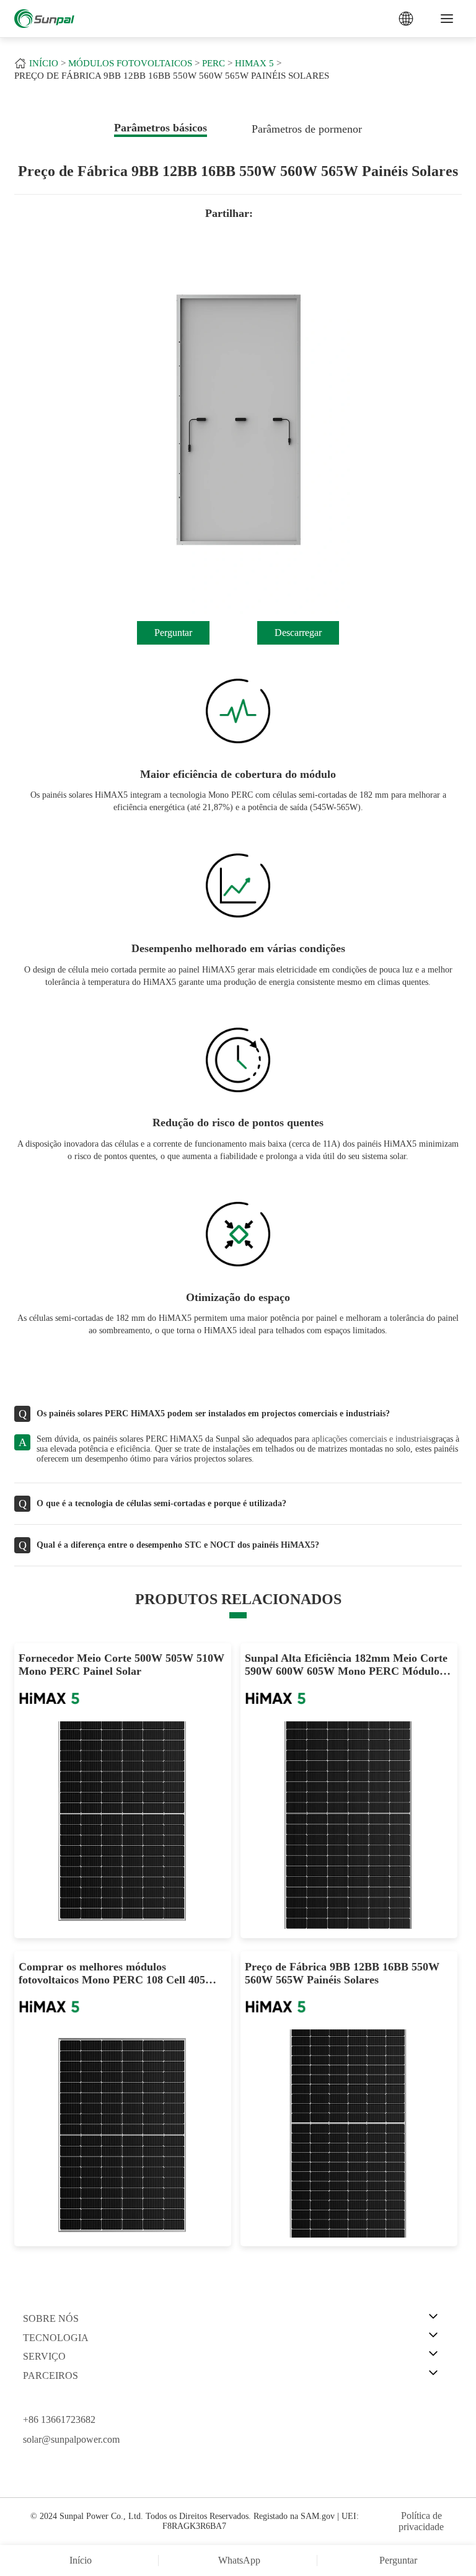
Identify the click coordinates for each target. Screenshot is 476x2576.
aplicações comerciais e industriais (372, 1439)
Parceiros (51, 2375)
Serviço (44, 2356)
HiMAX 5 (254, 63)
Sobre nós (51, 2318)
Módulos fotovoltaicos (130, 63)
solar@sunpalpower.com (71, 2439)
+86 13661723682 (59, 2419)
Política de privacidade (421, 2521)
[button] (27, 432)
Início (44, 63)
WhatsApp (239, 2560)
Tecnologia (56, 2338)
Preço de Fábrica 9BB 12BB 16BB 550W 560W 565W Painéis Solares (172, 76)
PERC (214, 63)
